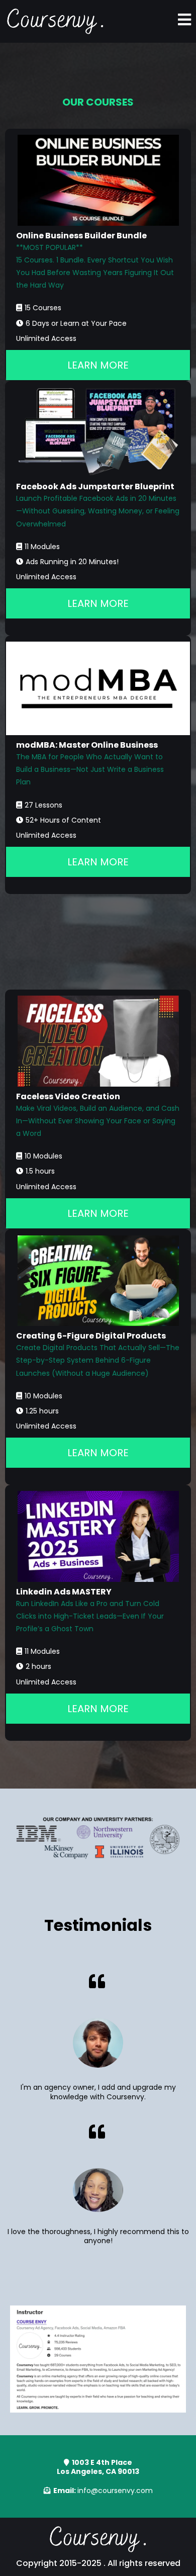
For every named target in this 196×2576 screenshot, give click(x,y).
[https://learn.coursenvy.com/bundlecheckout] (98, 180)
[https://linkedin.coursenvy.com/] (98, 1536)
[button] (184, 21)
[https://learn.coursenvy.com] (55, 21)
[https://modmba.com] (98, 688)
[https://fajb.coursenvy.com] (98, 432)
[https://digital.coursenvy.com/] (98, 1281)
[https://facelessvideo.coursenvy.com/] (98, 1041)
